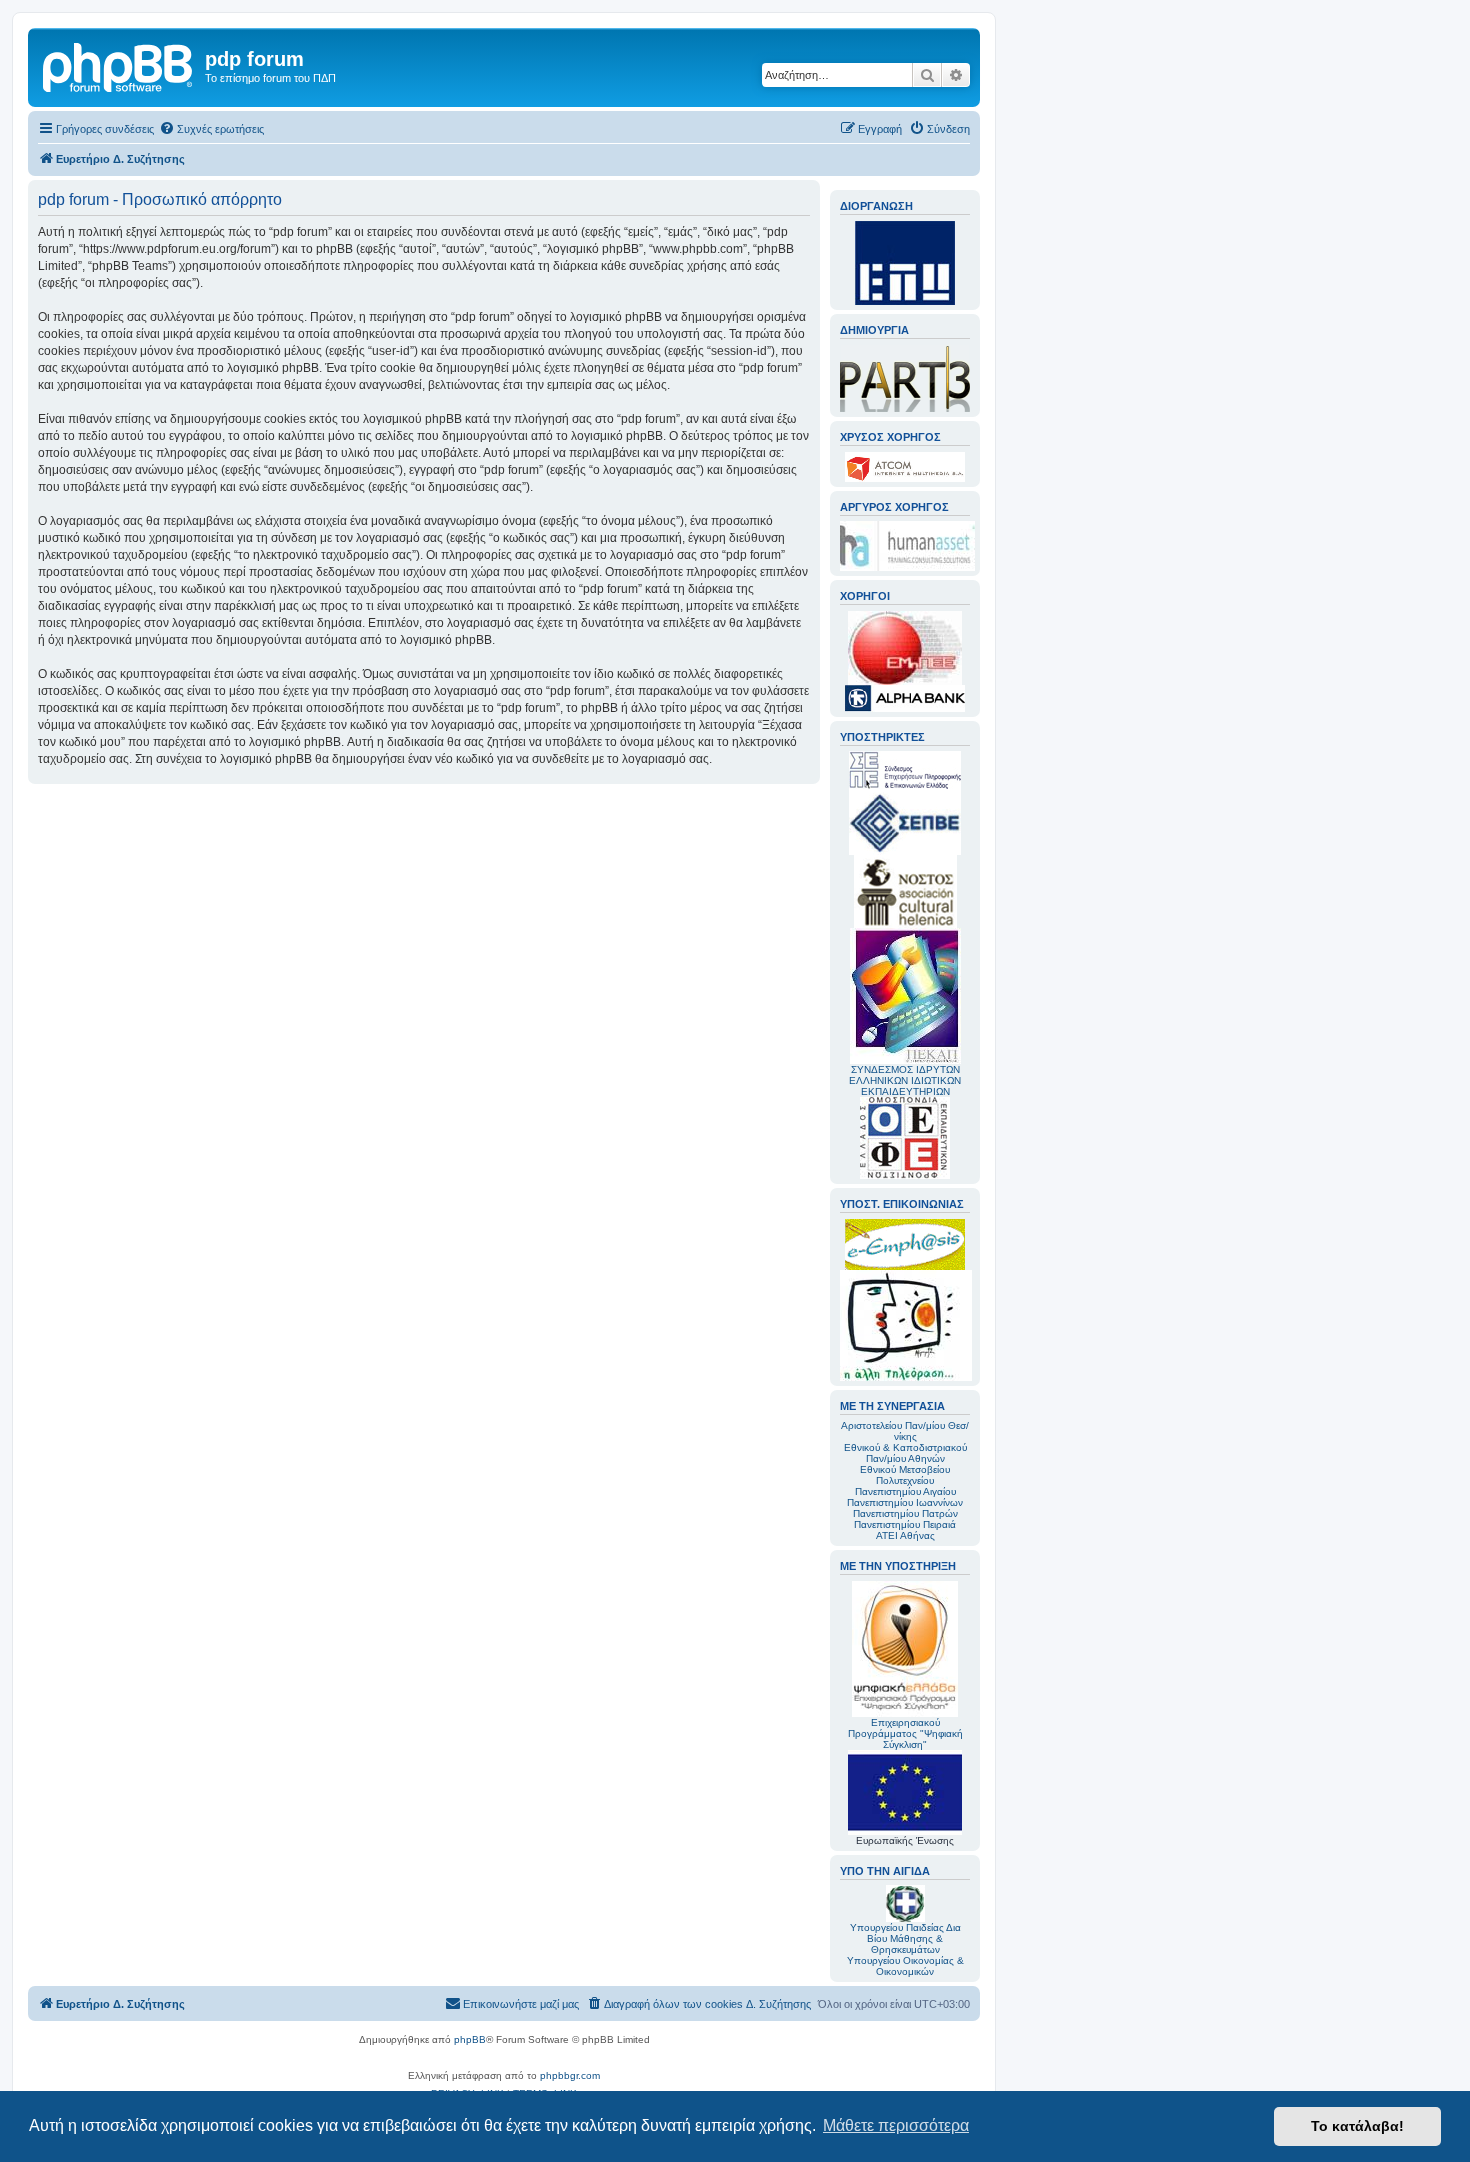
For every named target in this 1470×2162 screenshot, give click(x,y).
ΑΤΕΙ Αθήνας (905, 1535)
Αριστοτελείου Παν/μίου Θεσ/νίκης (905, 1431)
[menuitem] (211, 129)
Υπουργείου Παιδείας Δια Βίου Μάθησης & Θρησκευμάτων (905, 1938)
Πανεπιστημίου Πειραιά (905, 1524)
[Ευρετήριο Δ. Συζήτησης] (119, 65)
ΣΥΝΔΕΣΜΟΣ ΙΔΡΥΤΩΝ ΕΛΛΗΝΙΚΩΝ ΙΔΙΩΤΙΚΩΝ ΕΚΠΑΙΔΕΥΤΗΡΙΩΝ (905, 1080)
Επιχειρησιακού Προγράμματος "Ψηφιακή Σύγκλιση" (905, 1733)
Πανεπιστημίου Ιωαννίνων (905, 1502)
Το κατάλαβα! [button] (1357, 2126)
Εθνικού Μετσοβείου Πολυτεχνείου (905, 1475)
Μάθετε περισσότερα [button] (896, 2125)
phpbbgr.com (570, 2075)
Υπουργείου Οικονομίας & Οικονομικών (905, 1966)
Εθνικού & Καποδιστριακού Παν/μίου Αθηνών (905, 1453)
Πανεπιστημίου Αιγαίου (905, 1491)
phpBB (470, 2039)
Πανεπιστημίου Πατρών (905, 1513)
